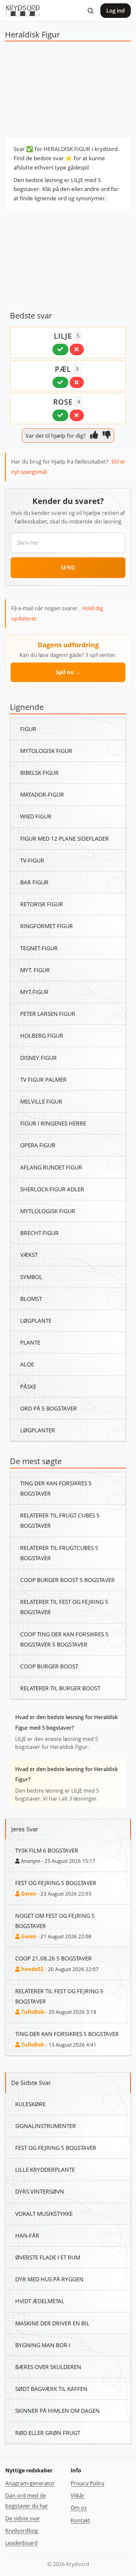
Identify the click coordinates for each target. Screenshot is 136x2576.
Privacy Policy (87, 2483)
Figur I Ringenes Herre (53, 1123)
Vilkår (78, 2496)
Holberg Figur (42, 1035)
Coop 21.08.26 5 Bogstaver (53, 1958)
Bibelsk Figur (39, 772)
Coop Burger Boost (49, 1666)
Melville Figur (41, 1101)
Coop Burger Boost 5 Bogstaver (68, 1580)
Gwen (28, 1894)
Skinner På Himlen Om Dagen (57, 2410)
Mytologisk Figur (46, 751)
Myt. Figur (35, 970)
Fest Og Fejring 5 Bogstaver (56, 1883)
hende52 (32, 1969)
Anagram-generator (30, 2483)
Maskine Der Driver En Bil (52, 2323)
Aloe (27, 1364)
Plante (30, 1342)
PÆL (63, 369)
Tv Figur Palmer (43, 1079)
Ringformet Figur (47, 926)
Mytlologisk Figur (48, 1211)
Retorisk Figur (42, 904)
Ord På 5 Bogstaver (49, 1408)
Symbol (31, 1277)
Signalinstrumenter (46, 2126)
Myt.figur (34, 992)
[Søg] (90, 11)
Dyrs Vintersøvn (40, 2191)
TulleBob (32, 2012)
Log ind (116, 11)
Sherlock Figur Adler (52, 1189)
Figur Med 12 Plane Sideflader (65, 838)
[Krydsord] (23, 11)
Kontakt (80, 2520)
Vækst (29, 1255)
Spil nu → (68, 672)
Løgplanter (38, 1430)
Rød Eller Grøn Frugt (48, 2433)
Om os (79, 2508)
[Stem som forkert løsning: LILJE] (77, 349)
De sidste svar (23, 2518)
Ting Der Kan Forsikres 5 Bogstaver (67, 2034)
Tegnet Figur (39, 948)
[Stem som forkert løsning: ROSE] (77, 415)
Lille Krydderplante (45, 2169)
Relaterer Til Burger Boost (60, 1688)
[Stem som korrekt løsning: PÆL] (60, 382)
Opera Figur (38, 1145)
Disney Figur (38, 1058)
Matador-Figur (42, 794)
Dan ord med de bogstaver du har (27, 2501)
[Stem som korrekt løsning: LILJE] (60, 349)
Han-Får (27, 2235)
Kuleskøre (30, 2104)
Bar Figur (34, 882)
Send (68, 568)
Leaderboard (21, 2543)
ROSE (63, 402)
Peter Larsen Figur (48, 1014)
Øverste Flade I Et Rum (48, 2257)
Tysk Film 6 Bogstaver (47, 1850)
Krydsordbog (22, 2531)
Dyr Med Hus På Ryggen (49, 2279)
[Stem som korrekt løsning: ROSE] (60, 415)
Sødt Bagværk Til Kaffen (51, 2389)
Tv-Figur (32, 860)
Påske (28, 1386)
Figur (28, 729)
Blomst (31, 1299)
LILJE (63, 336)
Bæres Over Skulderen (48, 2367)
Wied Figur (36, 816)
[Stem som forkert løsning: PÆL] (77, 382)
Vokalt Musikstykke (44, 2213)
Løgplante (36, 1320)
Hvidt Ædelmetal (40, 2301)
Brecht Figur (39, 1233)
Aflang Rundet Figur (51, 1167)
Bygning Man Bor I (43, 2345)
